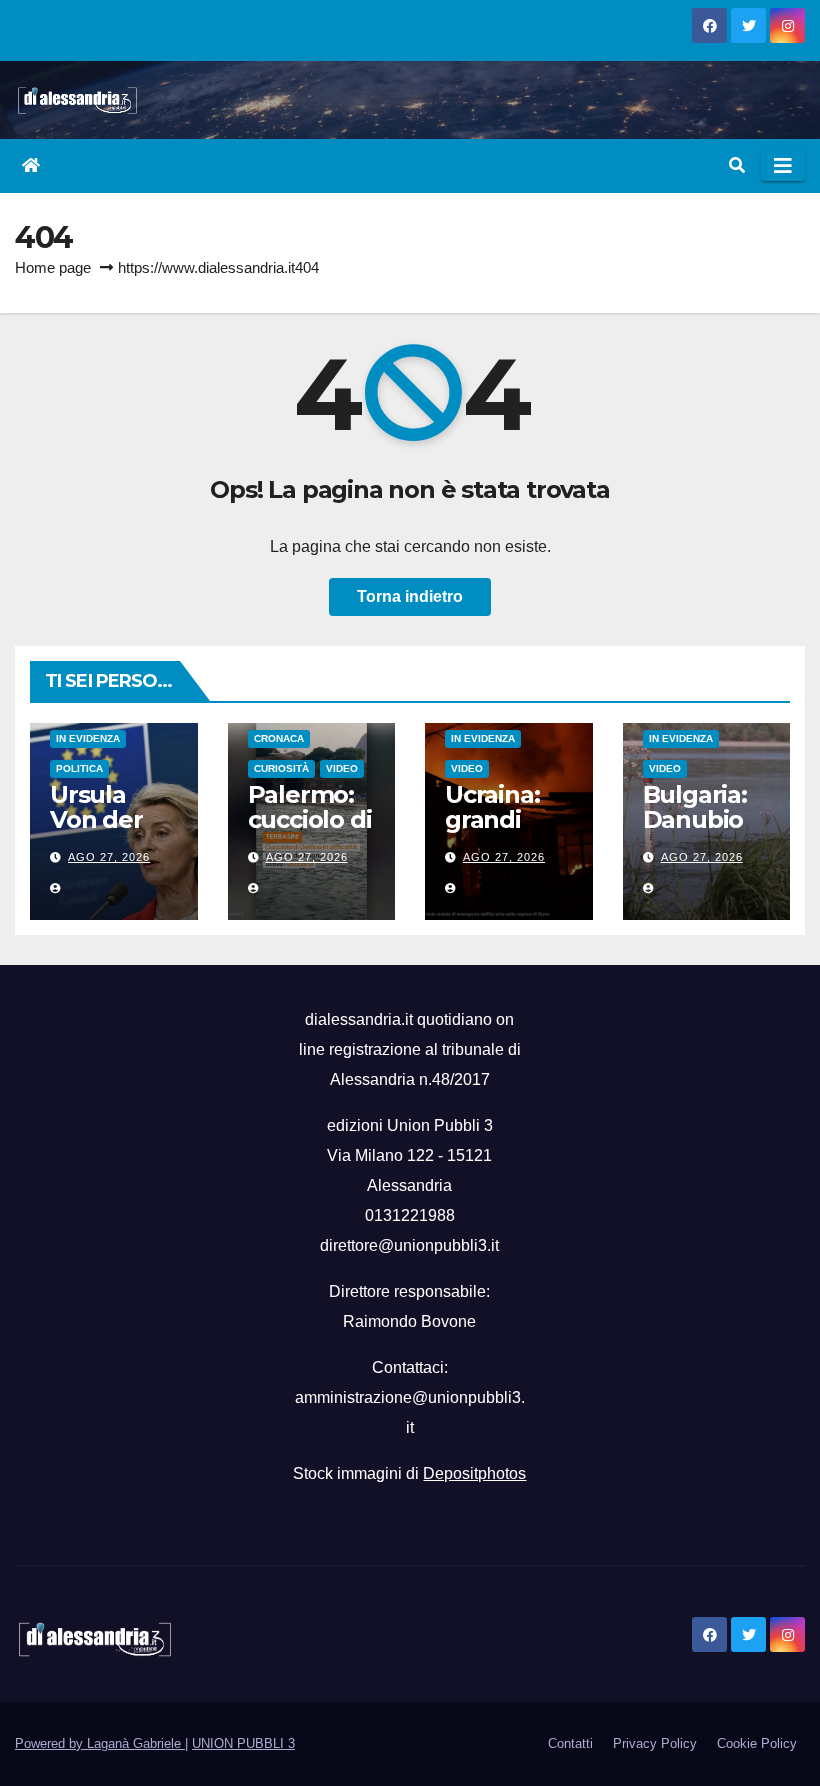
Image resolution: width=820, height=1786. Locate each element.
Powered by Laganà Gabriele (100, 1743)
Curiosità (281, 768)
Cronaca (279, 738)
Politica (79, 768)
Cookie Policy (757, 1743)
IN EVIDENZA (88, 738)
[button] (737, 165)
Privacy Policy (655, 1743)
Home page (53, 267)
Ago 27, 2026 (109, 857)
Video (342, 768)
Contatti (570, 1743)
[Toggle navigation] (783, 166)
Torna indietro (410, 596)
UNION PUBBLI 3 (243, 1743)
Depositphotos (474, 1473)
